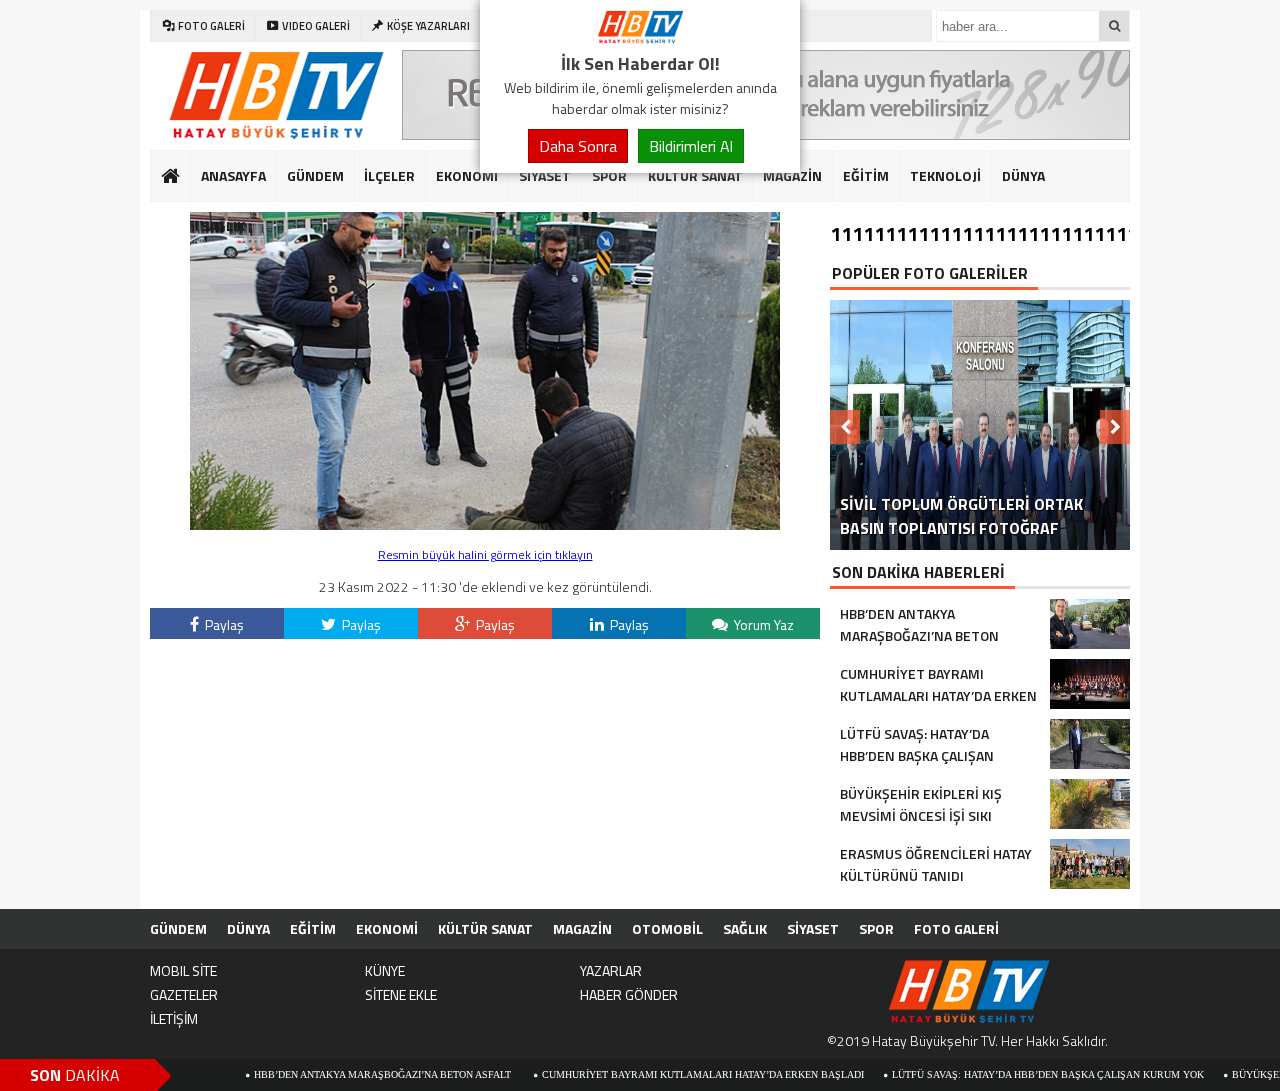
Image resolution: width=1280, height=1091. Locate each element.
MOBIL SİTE (183, 970)
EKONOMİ (467, 175)
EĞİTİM (866, 175)
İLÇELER (389, 175)
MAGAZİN (792, 175)
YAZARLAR (611, 970)
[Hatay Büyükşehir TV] (640, 38)
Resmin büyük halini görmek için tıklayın (485, 554)
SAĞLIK (223, 225)
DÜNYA (1023, 175)
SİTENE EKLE (401, 994)
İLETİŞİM (174, 1018)
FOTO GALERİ (956, 928)
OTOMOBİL (667, 928)
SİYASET (545, 175)
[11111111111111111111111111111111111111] (485, 524)
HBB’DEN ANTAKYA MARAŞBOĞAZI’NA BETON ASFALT (344, 1074)
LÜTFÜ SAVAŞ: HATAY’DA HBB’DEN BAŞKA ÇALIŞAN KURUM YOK (1008, 1074)
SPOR (609, 175)
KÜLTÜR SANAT (695, 175)
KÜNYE (385, 970)
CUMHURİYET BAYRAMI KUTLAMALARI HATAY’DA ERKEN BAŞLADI (663, 1074)
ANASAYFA (233, 175)
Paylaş (223, 624)
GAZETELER (184, 994)
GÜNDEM (315, 175)
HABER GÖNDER (629, 994)
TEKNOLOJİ (945, 175)
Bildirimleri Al (691, 146)
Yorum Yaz (762, 624)
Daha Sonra (578, 146)
